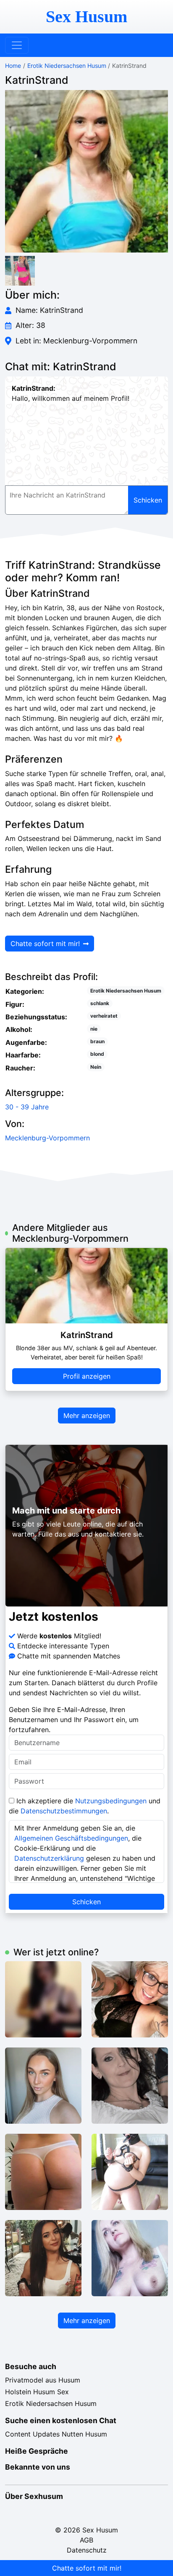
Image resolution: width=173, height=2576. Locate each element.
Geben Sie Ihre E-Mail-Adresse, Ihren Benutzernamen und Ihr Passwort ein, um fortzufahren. (74, 1720)
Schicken (86, 1902)
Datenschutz (87, 2550)
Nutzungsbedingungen (111, 1801)
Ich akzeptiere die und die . (85, 1806)
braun (97, 1041)
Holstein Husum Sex (37, 2392)
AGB (86, 2540)
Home (13, 66)
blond (97, 1054)
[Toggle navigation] (17, 45)
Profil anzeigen (87, 1376)
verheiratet (104, 1016)
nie (94, 1029)
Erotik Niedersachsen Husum (67, 66)
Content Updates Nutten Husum (56, 2434)
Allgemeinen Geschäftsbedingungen (71, 1838)
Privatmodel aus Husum (43, 2380)
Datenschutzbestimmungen (64, 1811)
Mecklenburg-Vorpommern (47, 1138)
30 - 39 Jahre (27, 1107)
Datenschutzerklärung (49, 1858)
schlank (100, 1003)
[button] (86, 171)
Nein (96, 1067)
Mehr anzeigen (87, 1416)
